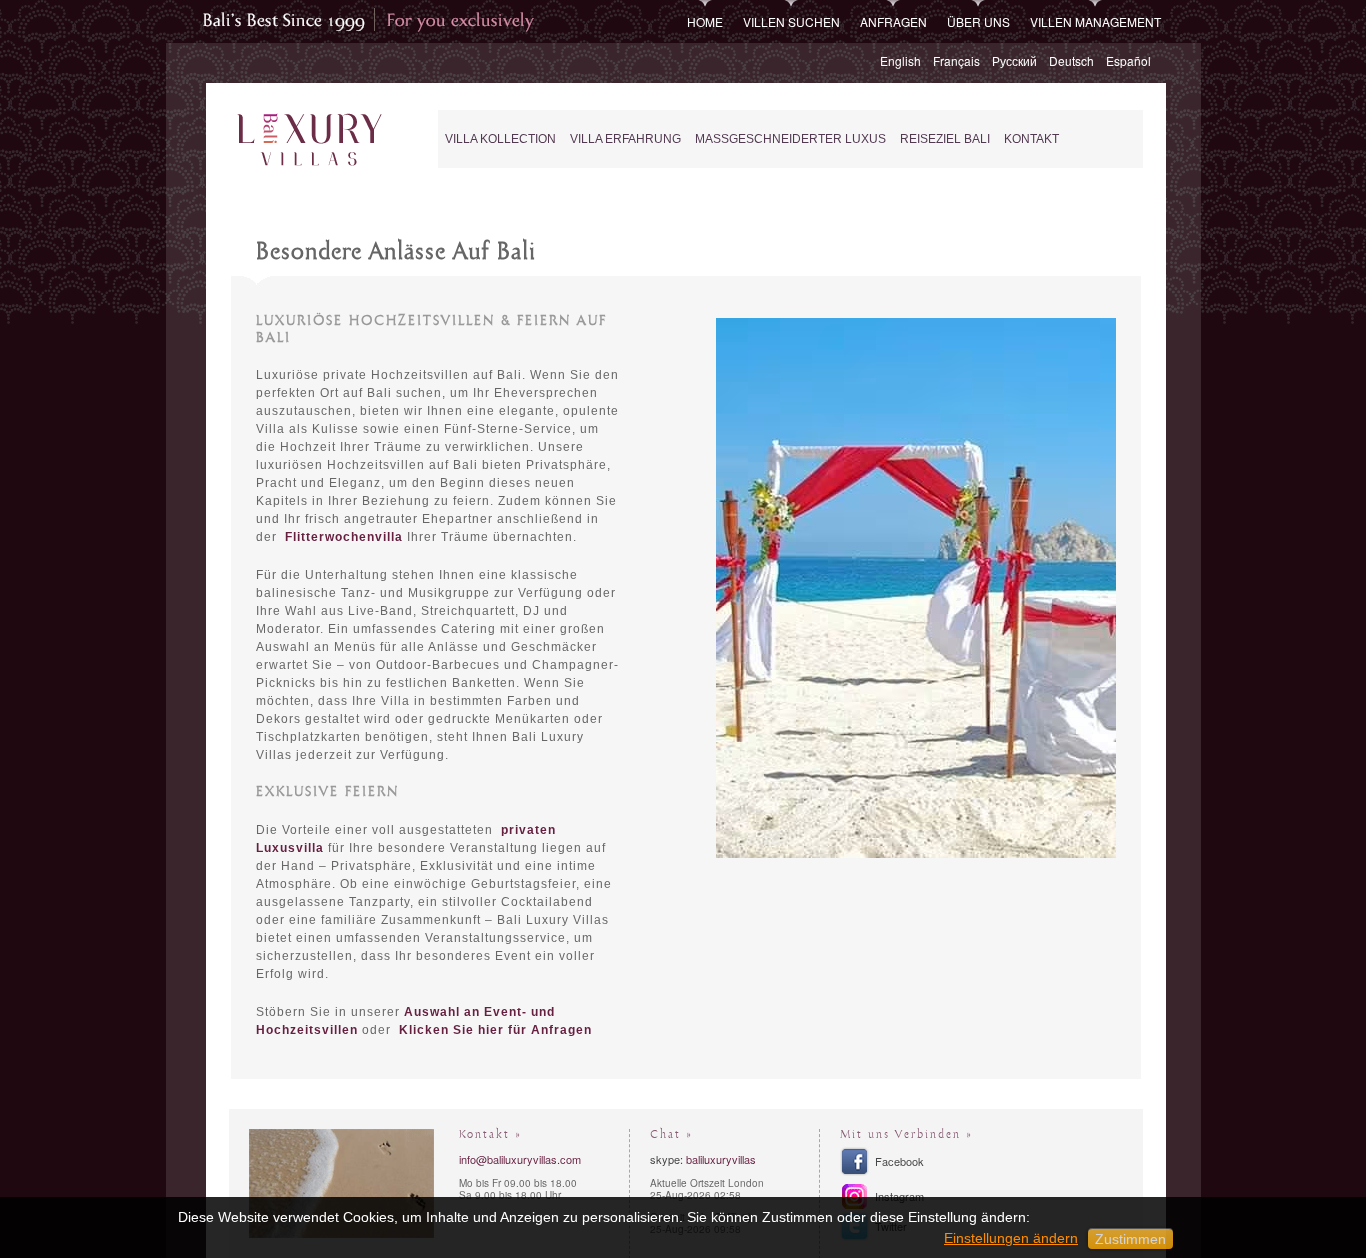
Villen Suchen (791, 21)
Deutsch (1071, 60)
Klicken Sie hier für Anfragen (495, 1030)
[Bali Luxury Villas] (309, 140)
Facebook (899, 1161)
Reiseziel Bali (945, 139)
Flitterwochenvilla (344, 537)
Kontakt (1031, 139)
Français (956, 60)
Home (705, 21)
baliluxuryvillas (721, 1159)
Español (1128, 60)
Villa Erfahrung (625, 139)
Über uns (978, 21)
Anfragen (893, 21)
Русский (1014, 60)
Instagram (899, 1196)
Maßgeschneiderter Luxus (790, 139)
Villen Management (1095, 21)
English (900, 60)
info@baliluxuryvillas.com (520, 1159)
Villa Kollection (500, 139)
